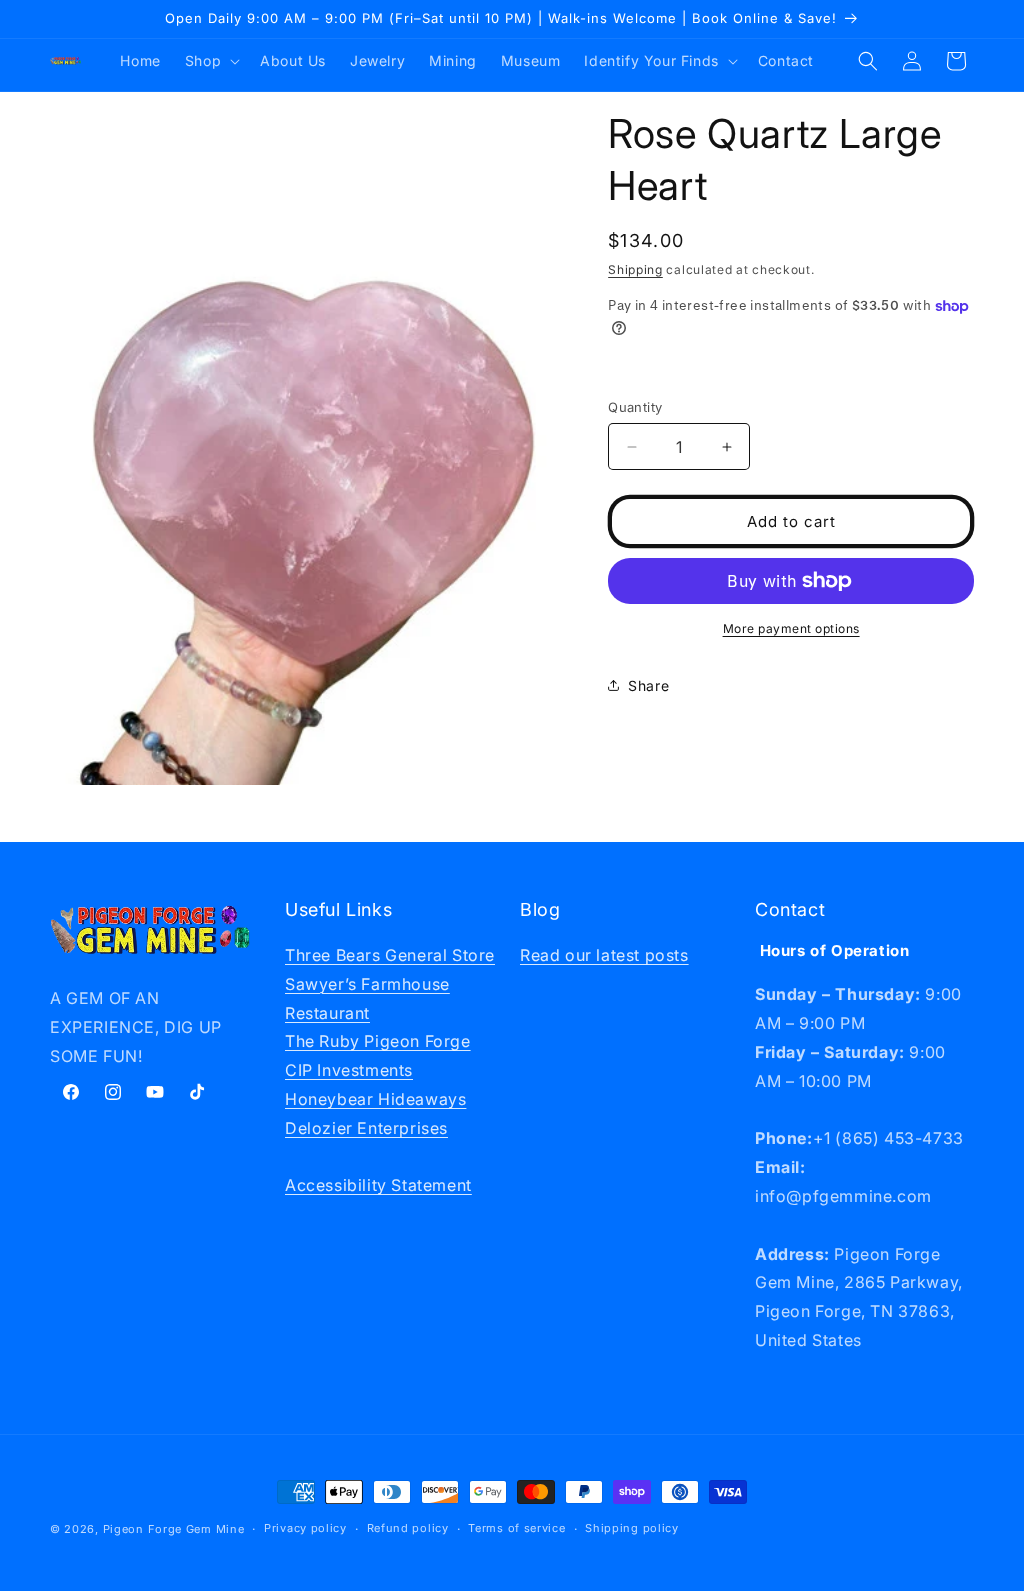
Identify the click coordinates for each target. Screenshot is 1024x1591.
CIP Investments (349, 1070)
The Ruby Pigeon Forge (378, 1041)
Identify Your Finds (651, 60)
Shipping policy (632, 1528)
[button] (210, 61)
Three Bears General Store (390, 955)
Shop (203, 60)
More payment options (791, 628)
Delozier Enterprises (366, 1128)
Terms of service (516, 1528)
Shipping (635, 269)
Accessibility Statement (378, 1185)
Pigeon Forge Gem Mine (174, 1529)
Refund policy (408, 1528)
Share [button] (648, 685)
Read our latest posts (604, 955)
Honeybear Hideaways (375, 1099)
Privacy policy (305, 1528)
